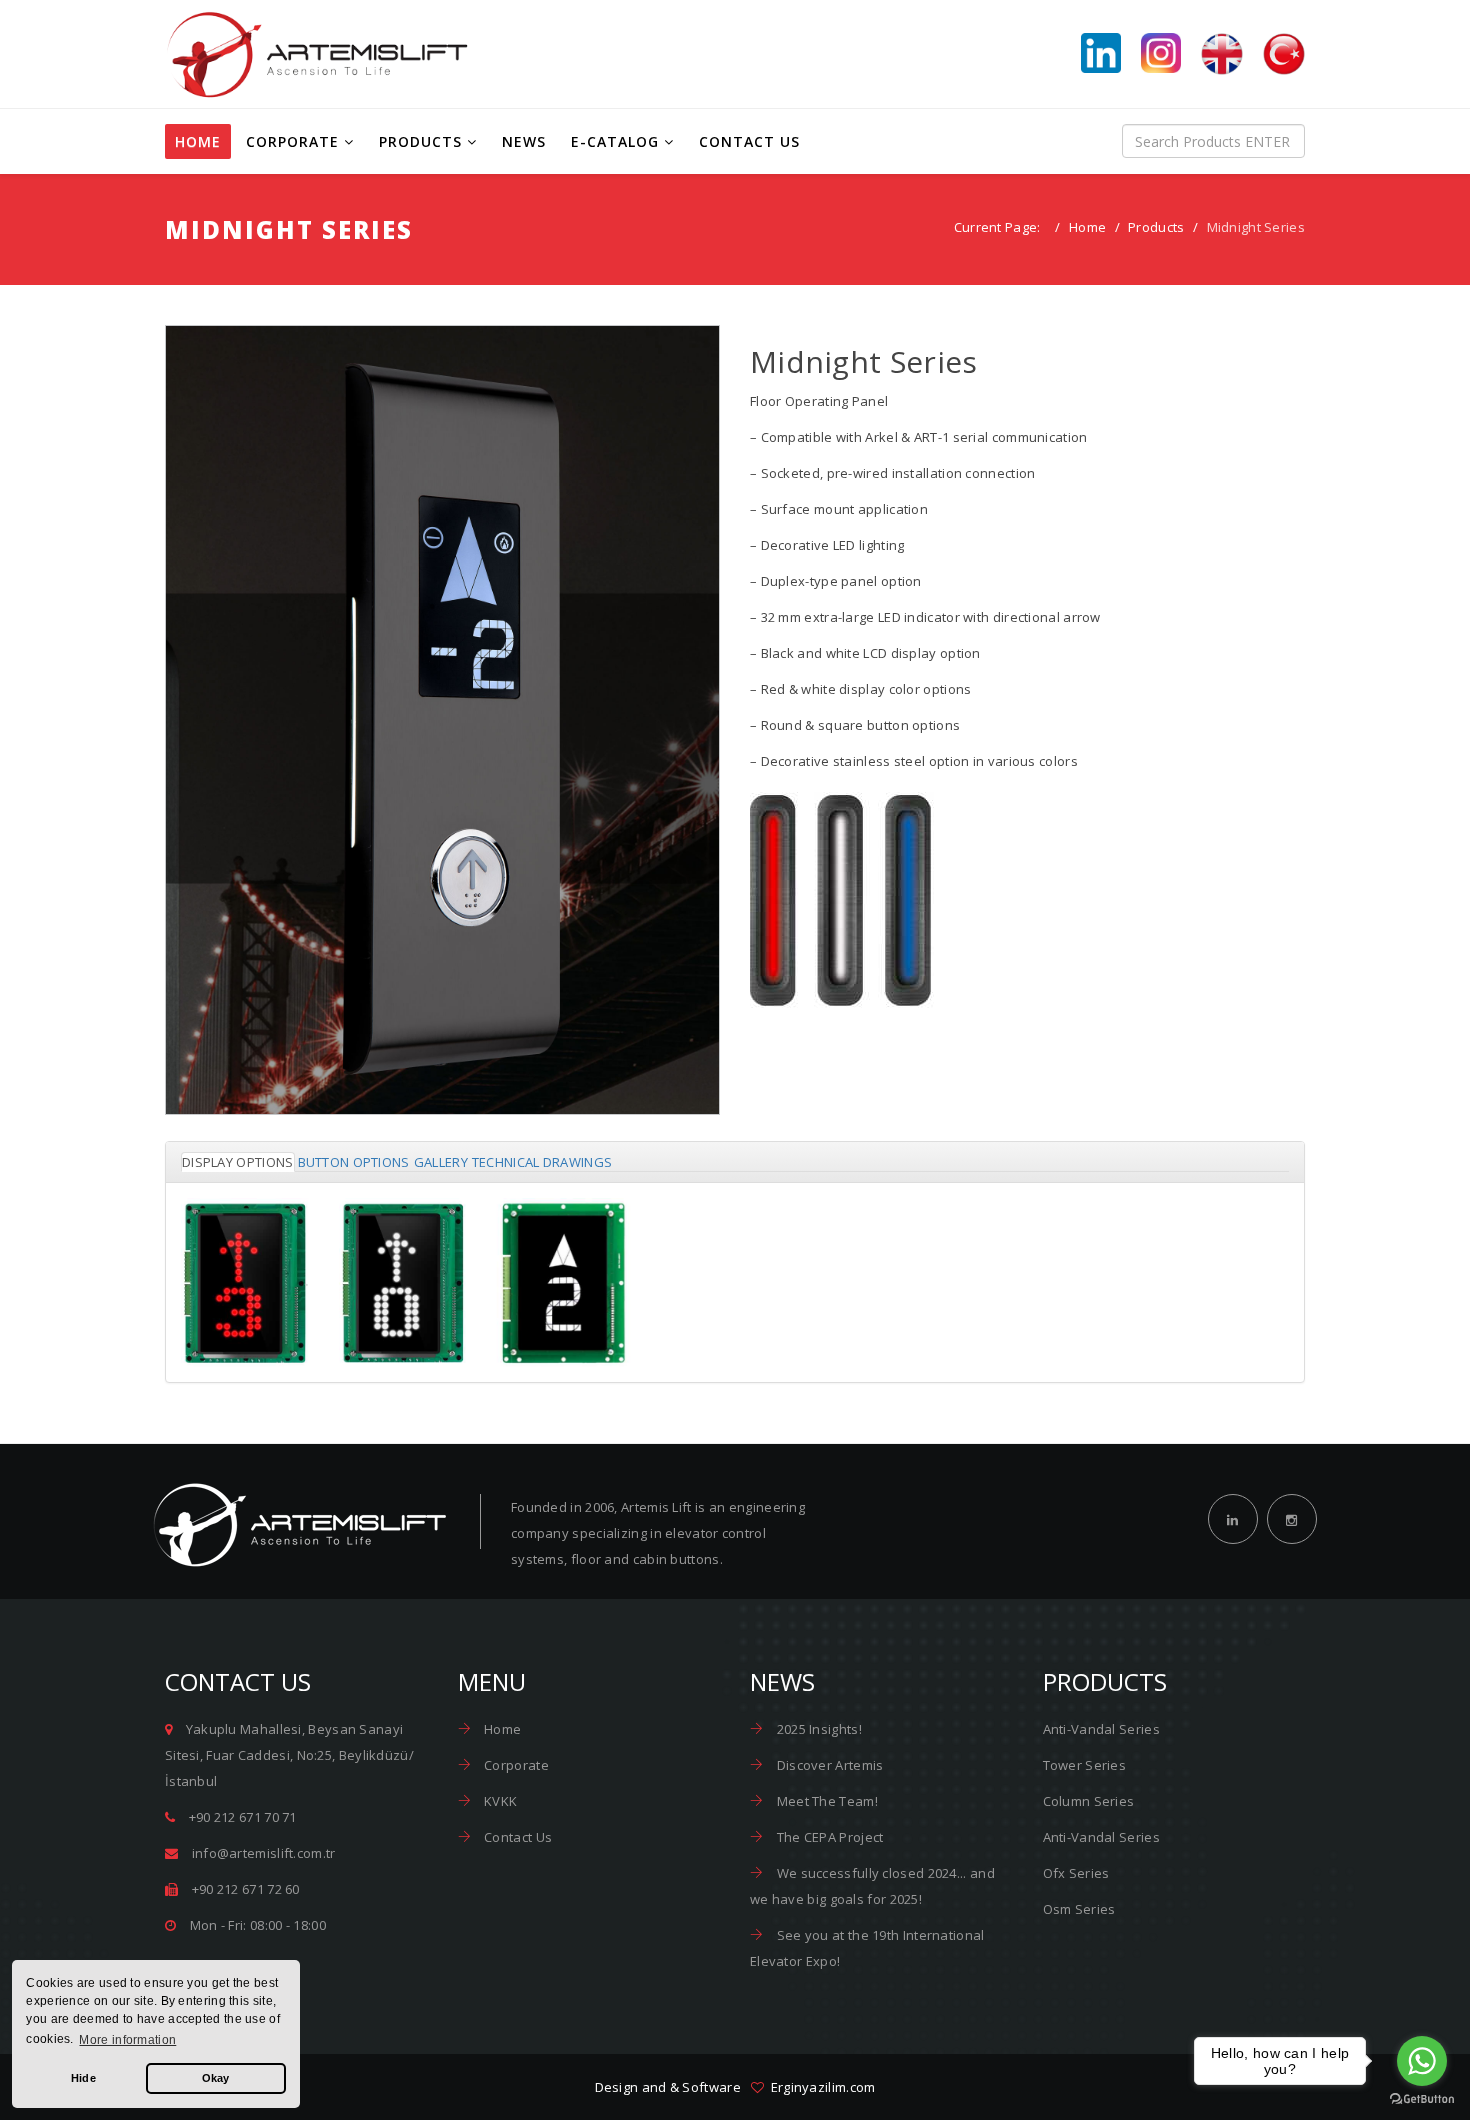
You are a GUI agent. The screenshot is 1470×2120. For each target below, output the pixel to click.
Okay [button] (216, 2078)
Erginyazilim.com (819, 2087)
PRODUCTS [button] (420, 141)
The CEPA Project (828, 1837)
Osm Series (1079, 1909)
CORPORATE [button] (292, 141)
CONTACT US (749, 141)
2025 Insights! (817, 1729)
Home (1087, 227)
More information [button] (127, 2040)
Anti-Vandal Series (1101, 1729)
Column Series (1089, 1801)
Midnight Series (442, 760)
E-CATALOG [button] (615, 141)
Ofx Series (1076, 1873)
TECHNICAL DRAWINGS (542, 1162)
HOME (198, 141)
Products (1156, 227)
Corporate (515, 1765)
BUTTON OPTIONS (354, 1162)
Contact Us (516, 1837)
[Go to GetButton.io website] (1422, 2099)
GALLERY (441, 1162)
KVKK (499, 1801)
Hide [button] (83, 2078)
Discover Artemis (828, 1765)
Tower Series (1085, 1765)
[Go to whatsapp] (1422, 2061)
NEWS (524, 141)
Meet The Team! (825, 1801)
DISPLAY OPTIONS (238, 1162)
